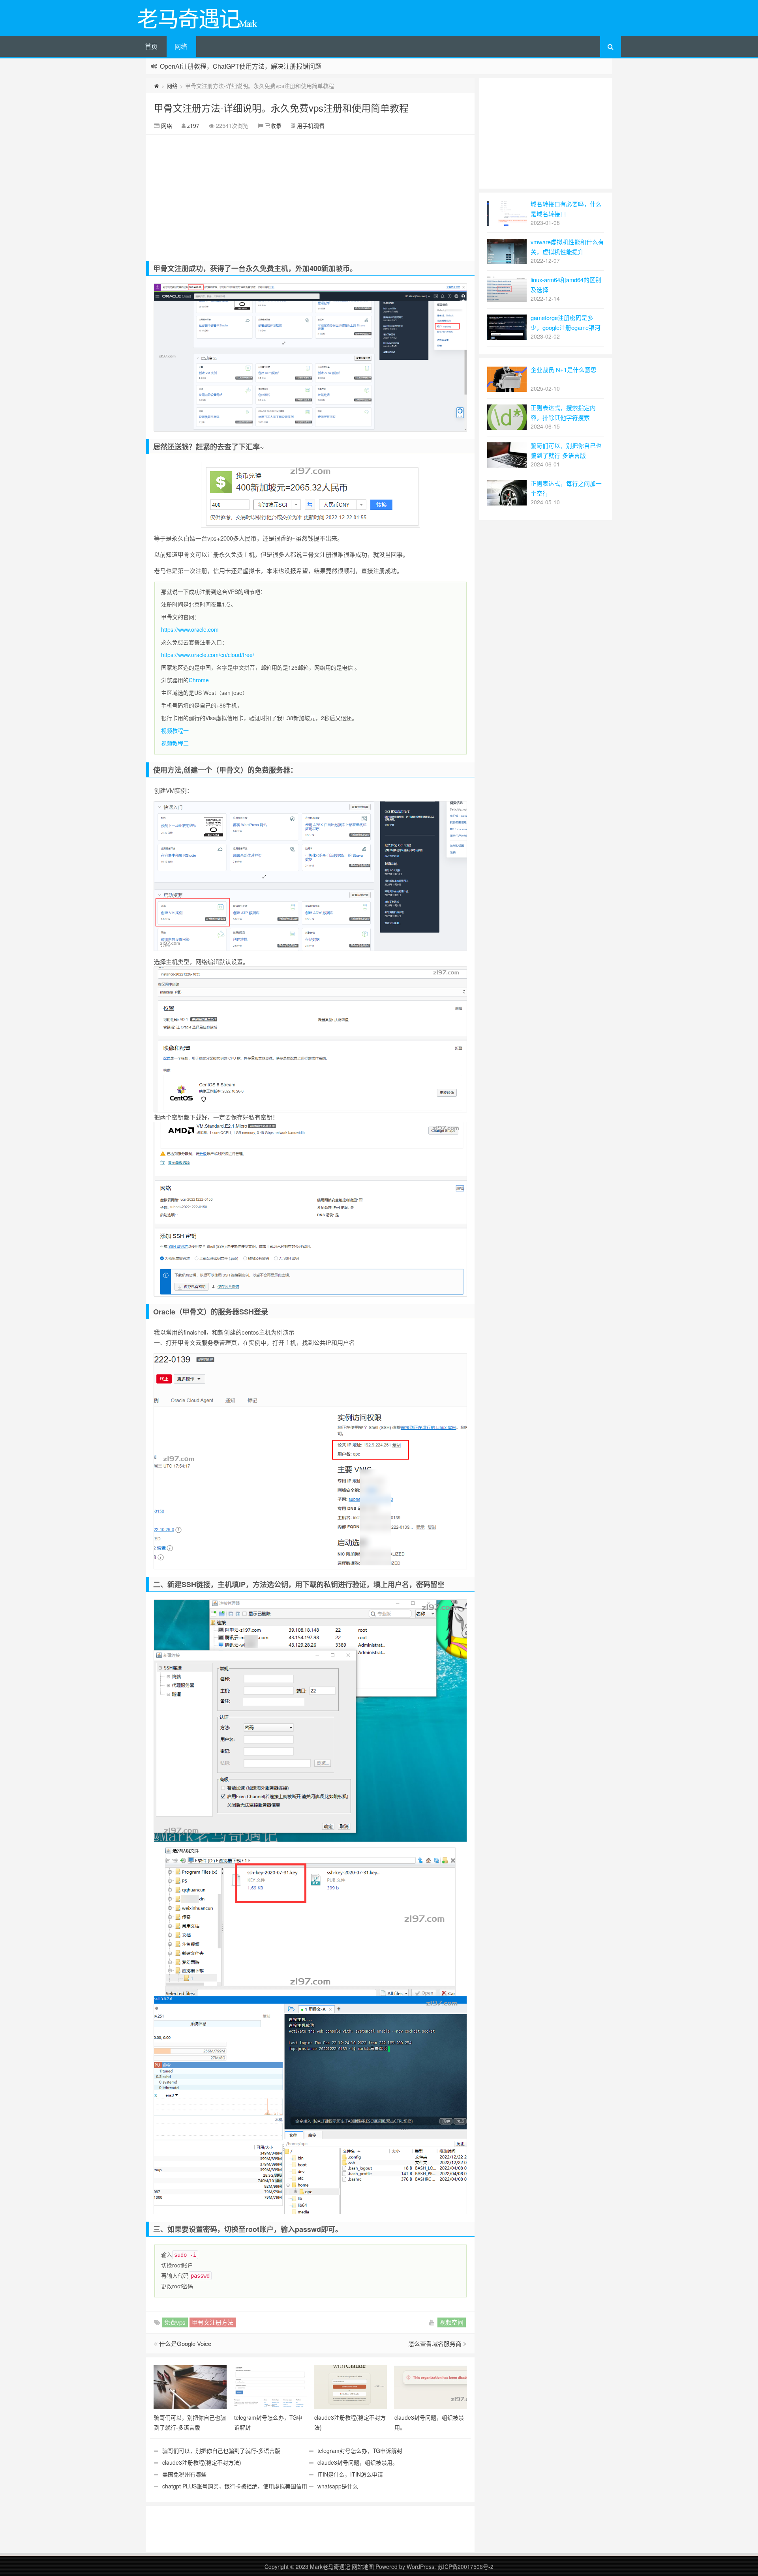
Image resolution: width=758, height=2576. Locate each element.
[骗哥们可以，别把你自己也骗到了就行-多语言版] (190, 2386)
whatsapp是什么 (338, 2486)
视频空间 (452, 2322)
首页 (151, 46)
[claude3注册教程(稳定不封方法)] (350, 2386)
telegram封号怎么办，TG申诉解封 (360, 2451)
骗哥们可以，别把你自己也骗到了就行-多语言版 (221, 2451)
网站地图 (364, 2567)
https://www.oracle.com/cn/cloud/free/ (208, 655)
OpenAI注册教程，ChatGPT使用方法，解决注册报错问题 (241, 66)
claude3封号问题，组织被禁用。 (358, 2462)
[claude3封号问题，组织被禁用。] (431, 2386)
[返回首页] (157, 86)
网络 (181, 46)
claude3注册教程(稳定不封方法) (202, 2462)
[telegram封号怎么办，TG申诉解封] (270, 2386)
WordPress (420, 2567)
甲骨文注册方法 (213, 2322)
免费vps (175, 2322)
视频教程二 (175, 743)
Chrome (199, 680)
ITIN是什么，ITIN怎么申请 (350, 2474)
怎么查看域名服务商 (435, 2343)
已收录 (273, 125)
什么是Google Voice (185, 2343)
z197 (193, 125)
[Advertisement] (310, 194)
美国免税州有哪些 (184, 2474)
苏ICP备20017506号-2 (465, 2567)
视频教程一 (175, 730)
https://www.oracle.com (190, 629)
